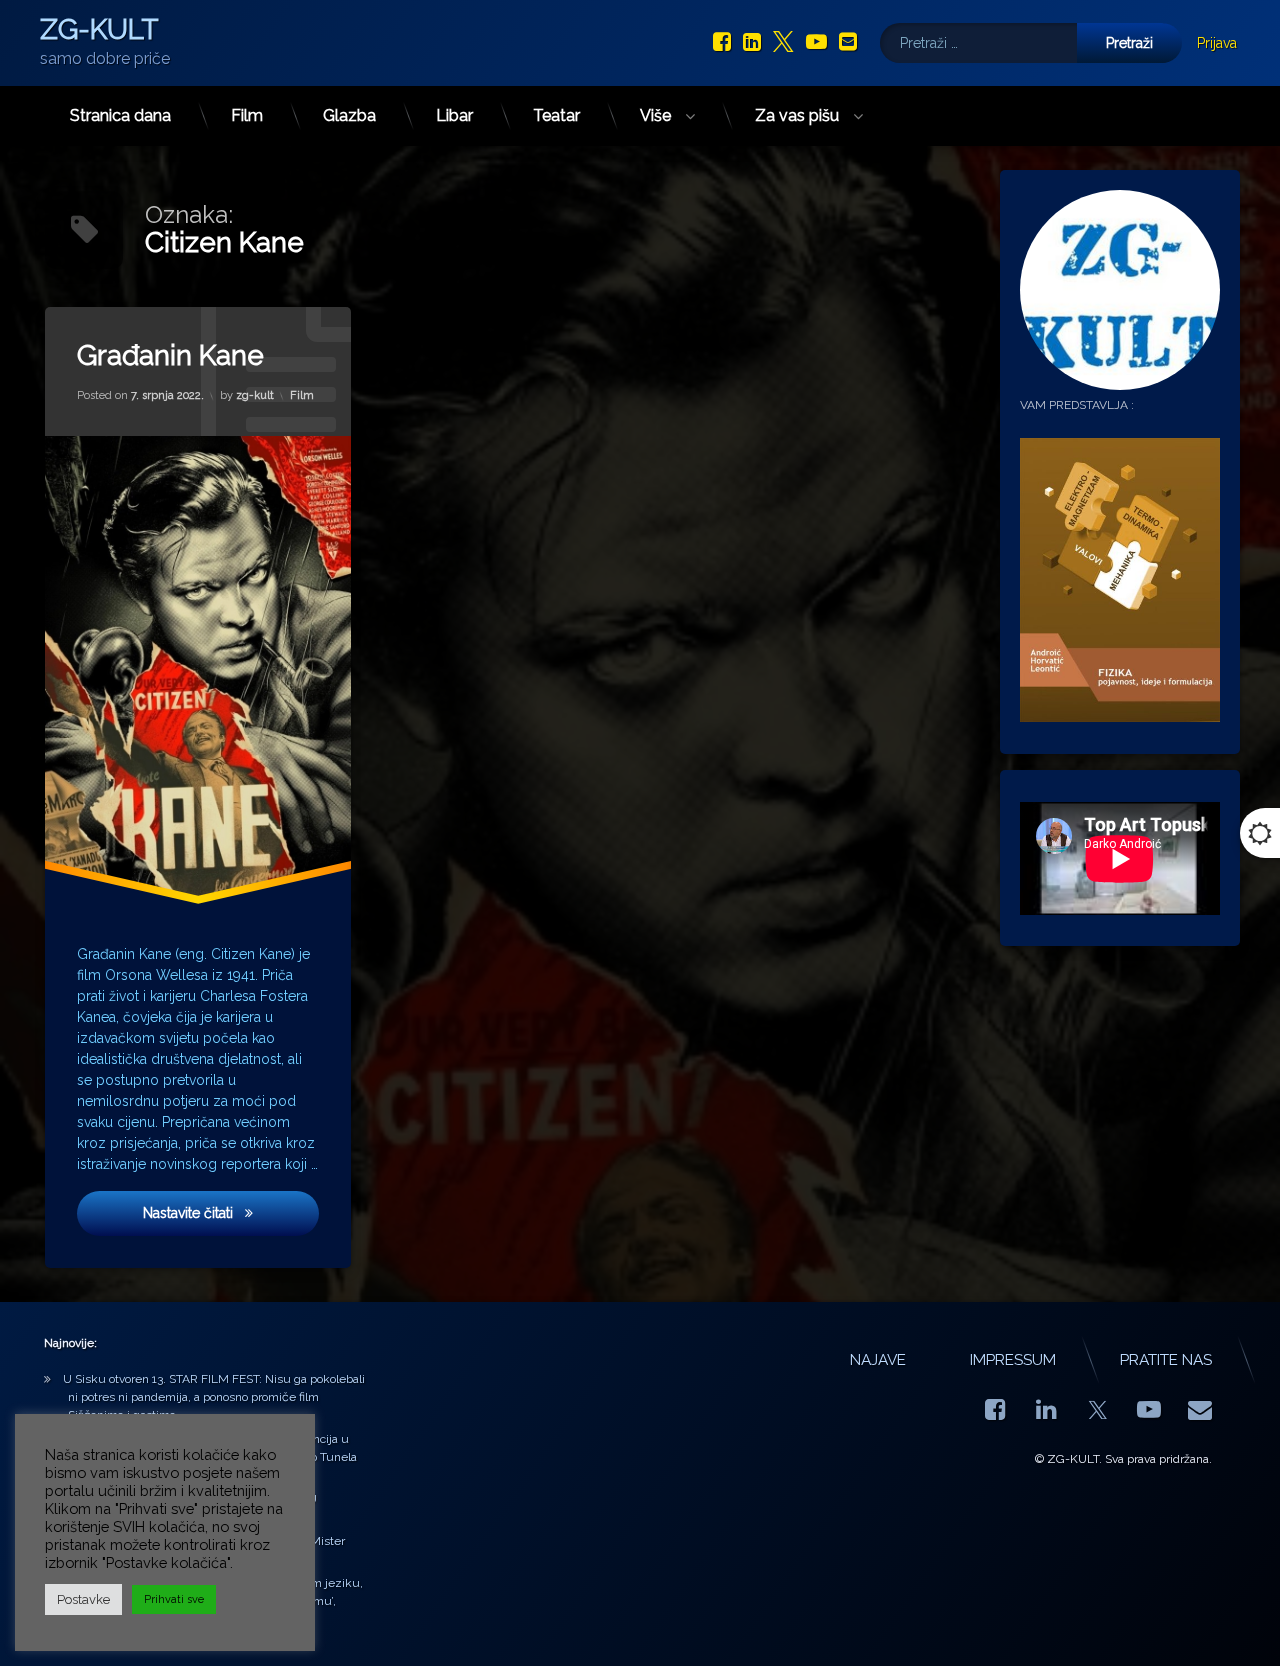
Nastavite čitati (231, 1212)
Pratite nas (1166, 1360)
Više (655, 115)
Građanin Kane (170, 355)
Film (247, 115)
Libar (454, 115)
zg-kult (255, 395)
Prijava (1217, 43)
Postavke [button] (83, 1599)
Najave (878, 1360)
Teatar (556, 115)
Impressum (1013, 1360)
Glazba (349, 115)
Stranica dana (120, 115)
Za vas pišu (797, 115)
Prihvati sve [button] (174, 1599)
